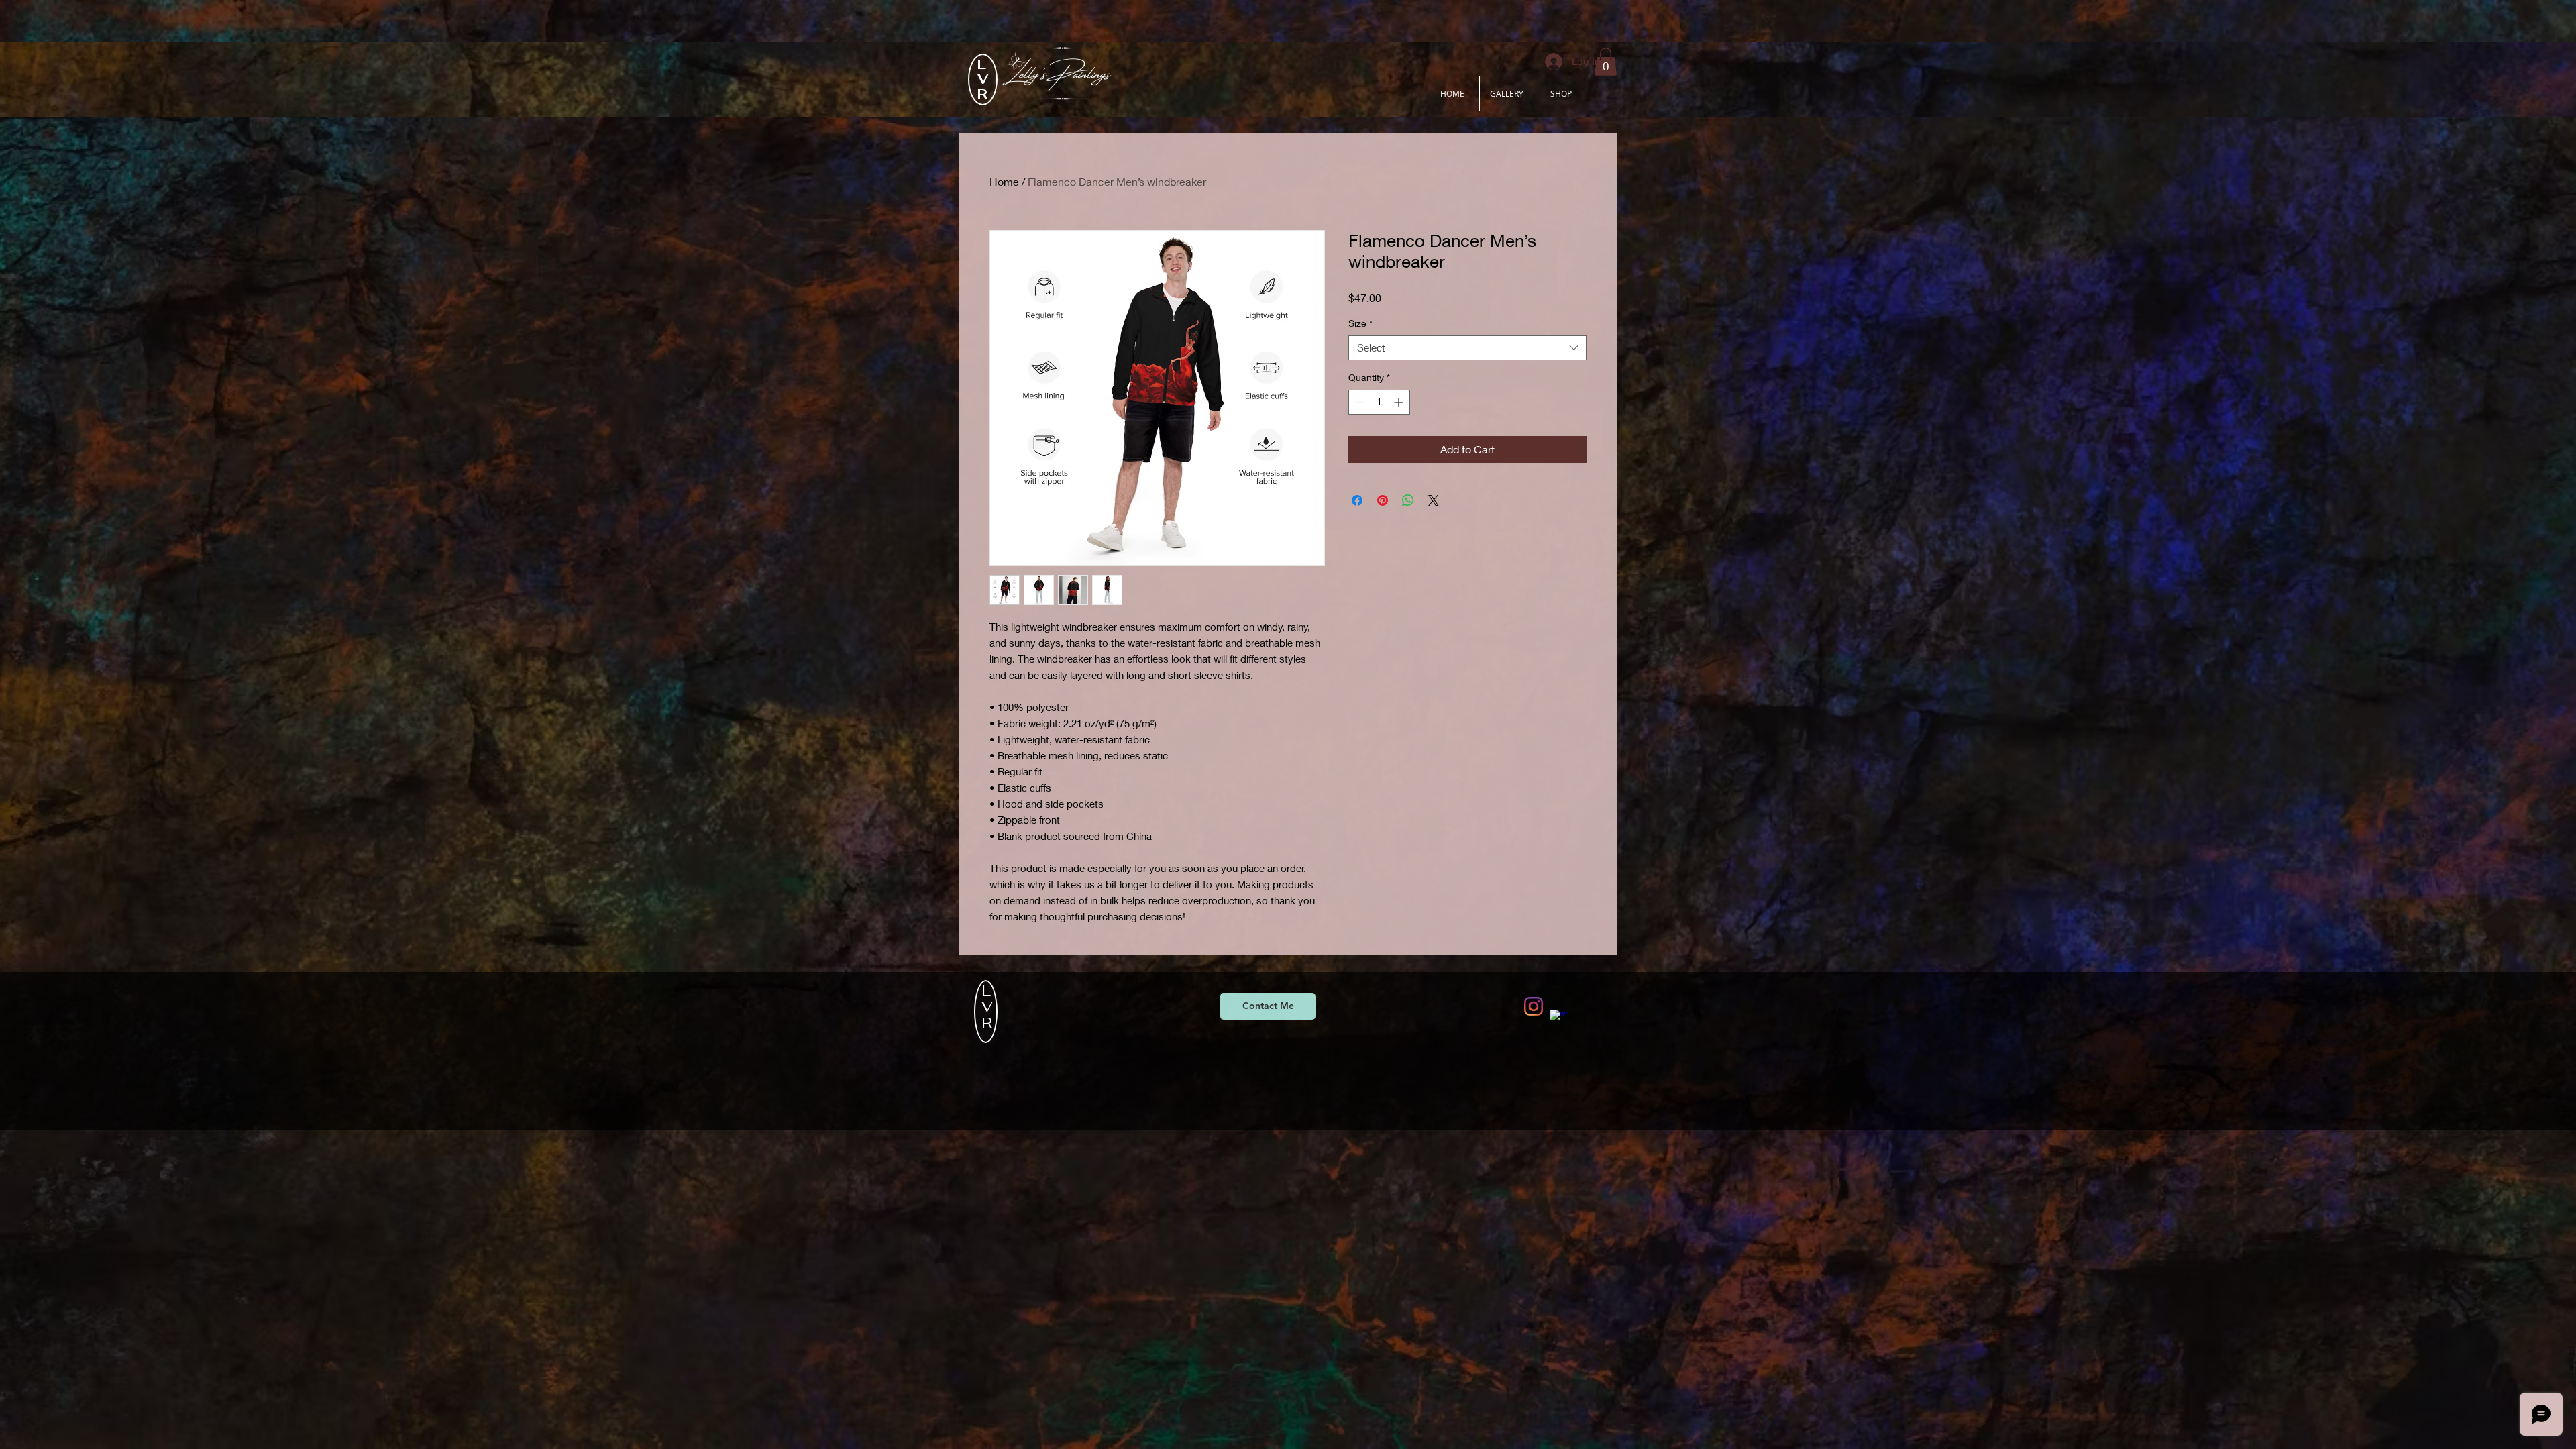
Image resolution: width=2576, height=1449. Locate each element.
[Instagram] (1534, 1006)
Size (1360, 323)
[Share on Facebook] (1357, 500)
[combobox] (1467, 348)
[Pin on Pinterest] (1383, 500)
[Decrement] (1359, 402)
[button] (1606, 62)
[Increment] (1400, 402)
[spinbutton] (1379, 402)
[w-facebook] (1559, 1019)
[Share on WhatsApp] (1408, 500)
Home (1004, 181)
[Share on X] (1434, 500)
